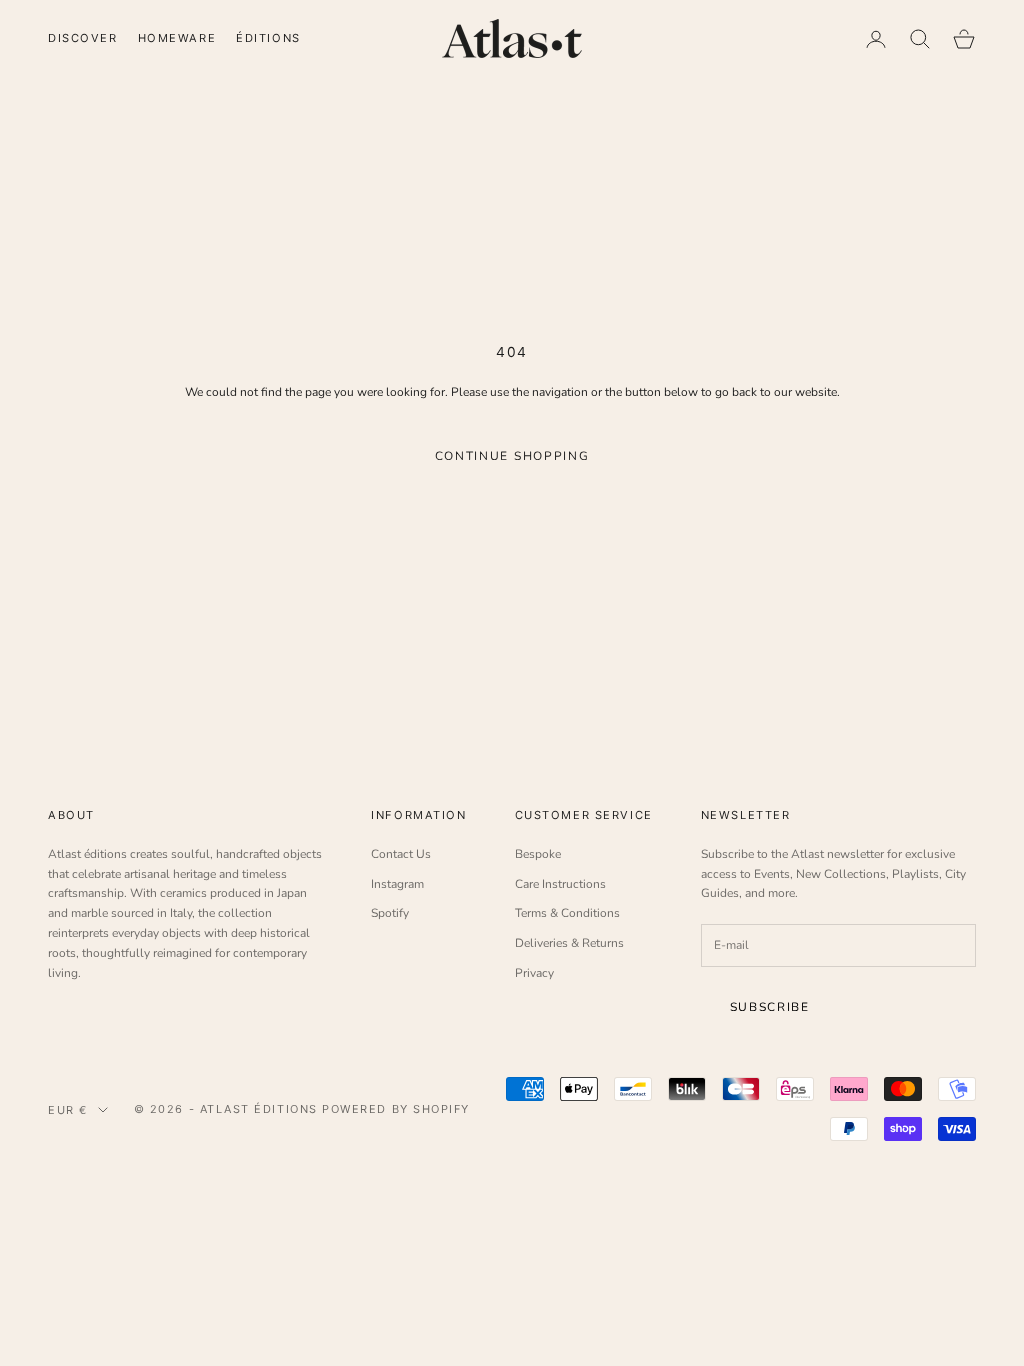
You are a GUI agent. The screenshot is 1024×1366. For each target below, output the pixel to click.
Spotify (390, 913)
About (71, 815)
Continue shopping (512, 456)
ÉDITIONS (268, 38)
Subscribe (770, 1007)
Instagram (397, 884)
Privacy (534, 973)
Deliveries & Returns (569, 943)
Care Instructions (560, 884)
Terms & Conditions (567, 913)
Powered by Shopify (396, 1109)
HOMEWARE (177, 38)
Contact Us (401, 854)
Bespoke (538, 854)
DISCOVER (83, 38)
